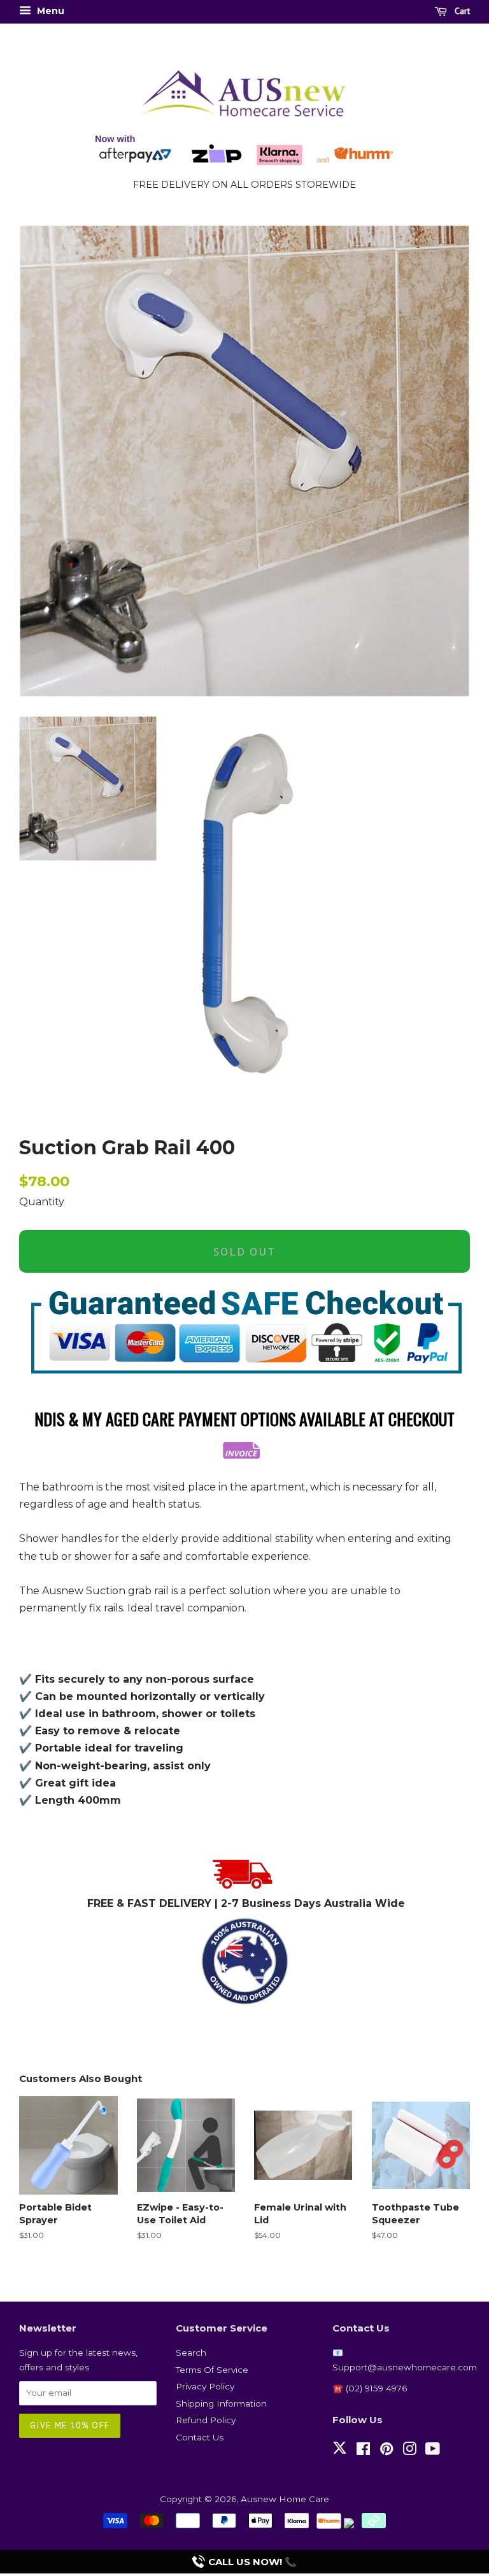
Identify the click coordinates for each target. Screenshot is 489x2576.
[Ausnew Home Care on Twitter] (340, 2455)
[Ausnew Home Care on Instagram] (409, 2451)
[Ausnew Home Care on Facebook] (363, 2451)
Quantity (42, 1202)
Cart (461, 11)
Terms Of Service (212, 2370)
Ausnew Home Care (285, 2499)
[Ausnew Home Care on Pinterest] (386, 2451)
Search (191, 2353)
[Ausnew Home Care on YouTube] (433, 2451)
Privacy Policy (205, 2386)
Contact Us (200, 2437)
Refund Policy (206, 2420)
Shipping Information (221, 2403)
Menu (49, 11)
